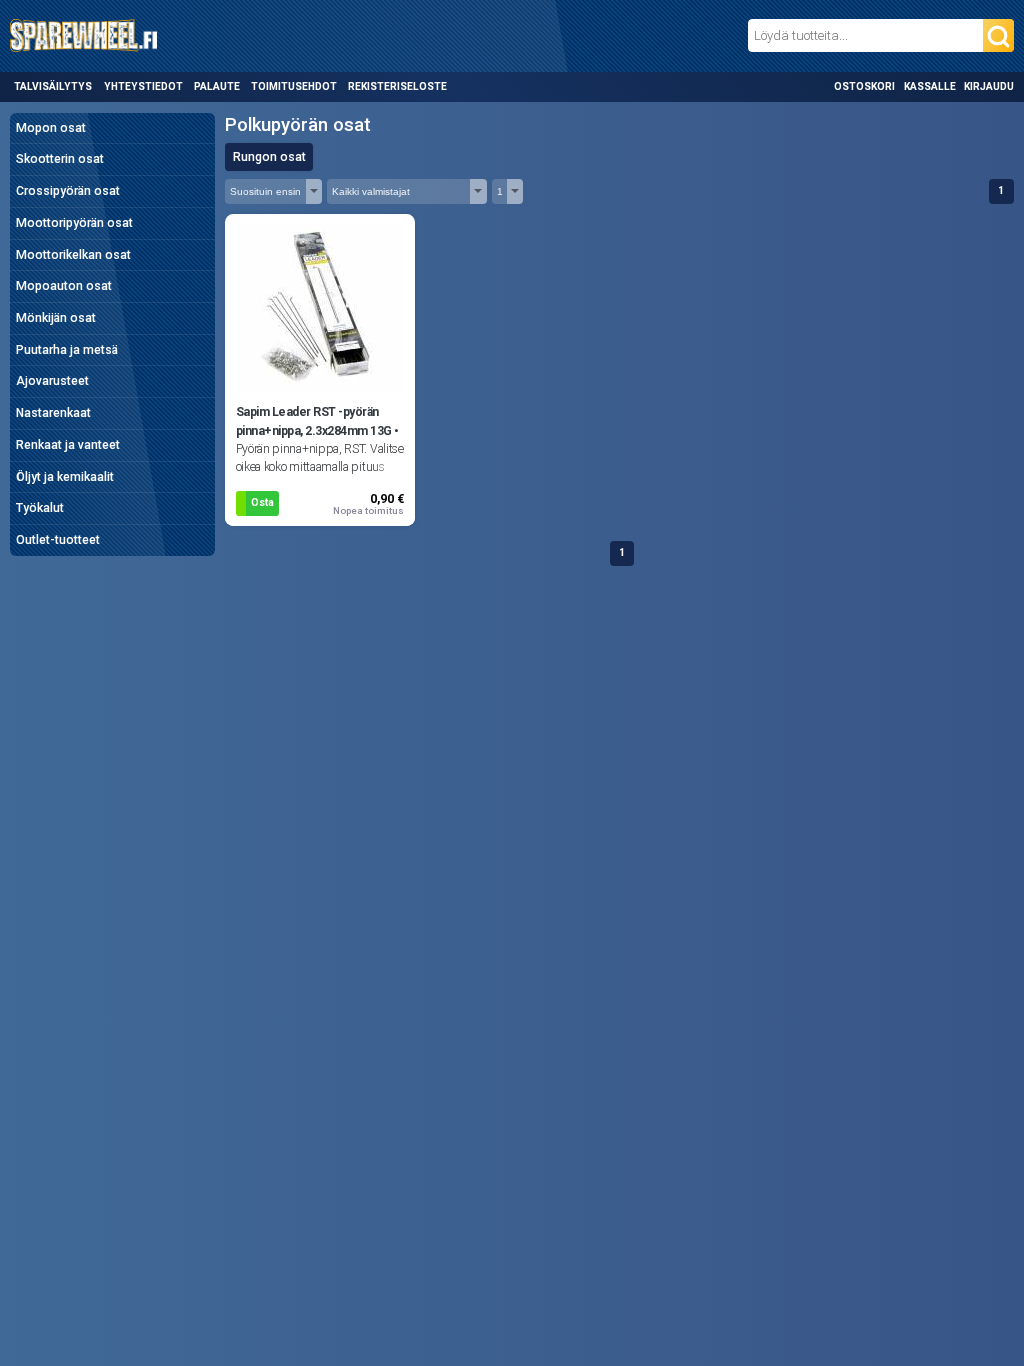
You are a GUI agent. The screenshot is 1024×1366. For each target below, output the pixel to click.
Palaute (217, 86)
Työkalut (40, 508)
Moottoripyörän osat (74, 223)
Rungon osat (269, 157)
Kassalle (930, 86)
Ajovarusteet (52, 381)
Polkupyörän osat (298, 124)
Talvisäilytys (53, 86)
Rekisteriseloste (397, 86)
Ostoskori (864, 86)
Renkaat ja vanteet (68, 445)
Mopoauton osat (64, 286)
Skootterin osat (60, 159)
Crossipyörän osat (68, 191)
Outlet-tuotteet (58, 540)
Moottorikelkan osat (73, 255)
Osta (262, 502)
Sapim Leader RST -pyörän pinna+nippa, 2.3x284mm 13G (314, 421)
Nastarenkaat (53, 413)
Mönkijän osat (56, 318)
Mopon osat (51, 128)
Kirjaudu (989, 86)
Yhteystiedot (143, 86)
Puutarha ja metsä (67, 350)
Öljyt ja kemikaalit (65, 477)
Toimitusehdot (294, 86)
